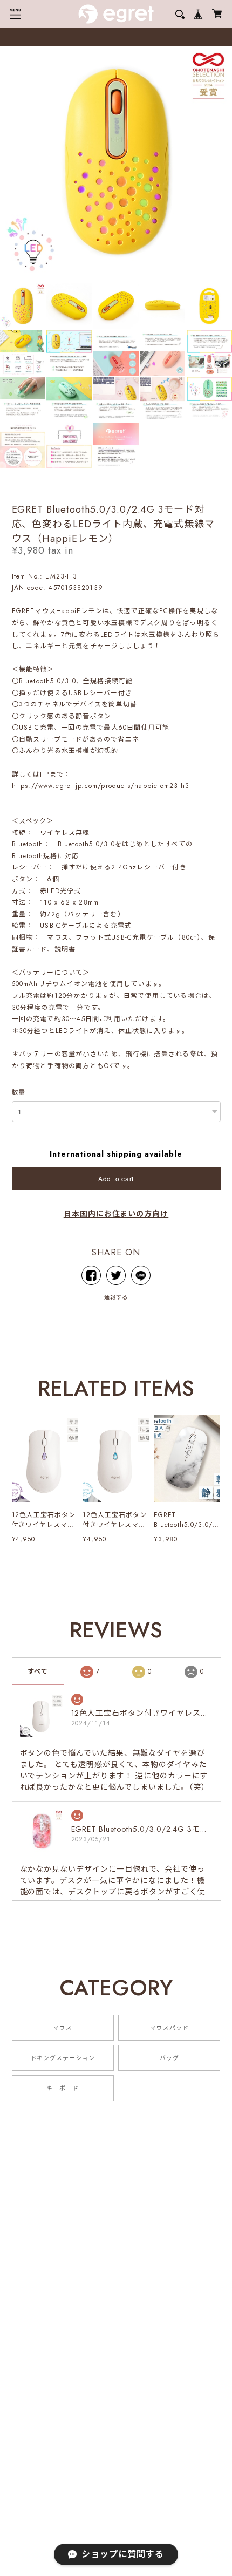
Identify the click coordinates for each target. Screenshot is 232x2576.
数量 (19, 1092)
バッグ (169, 2058)
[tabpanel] (116, 162)
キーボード (63, 2088)
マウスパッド (169, 2028)
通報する (116, 1297)
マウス (63, 2028)
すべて (38, 1671)
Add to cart (116, 1178)
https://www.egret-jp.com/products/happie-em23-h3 (101, 786)
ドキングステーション (63, 2058)
